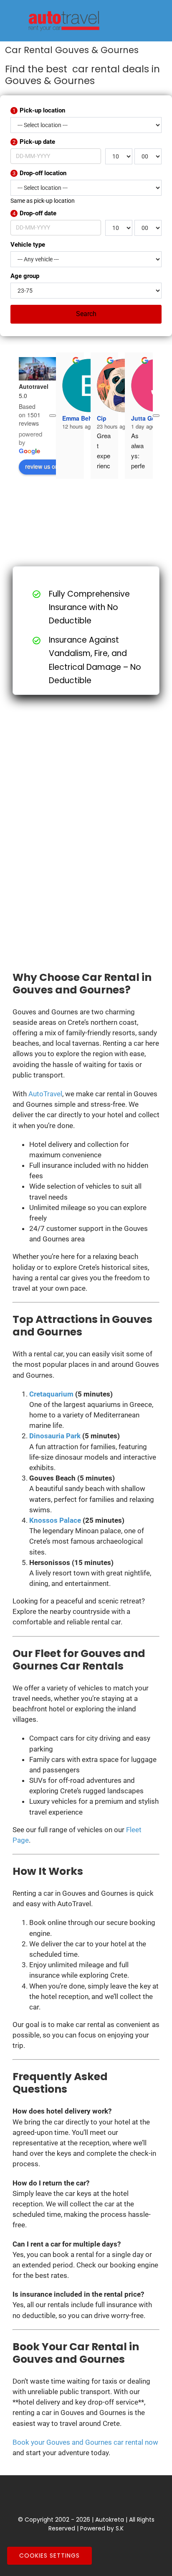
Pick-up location (39, 110)
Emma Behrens (83, 418)
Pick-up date (34, 142)
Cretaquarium (51, 1394)
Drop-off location (39, 173)
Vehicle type (28, 245)
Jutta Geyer (148, 418)
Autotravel (34, 386)
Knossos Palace (55, 1520)
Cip (102, 418)
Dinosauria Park (55, 1436)
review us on (42, 466)
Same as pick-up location (43, 201)
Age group (25, 276)
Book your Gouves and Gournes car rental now (85, 2442)
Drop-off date (34, 213)
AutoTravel (45, 1094)
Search (86, 314)
